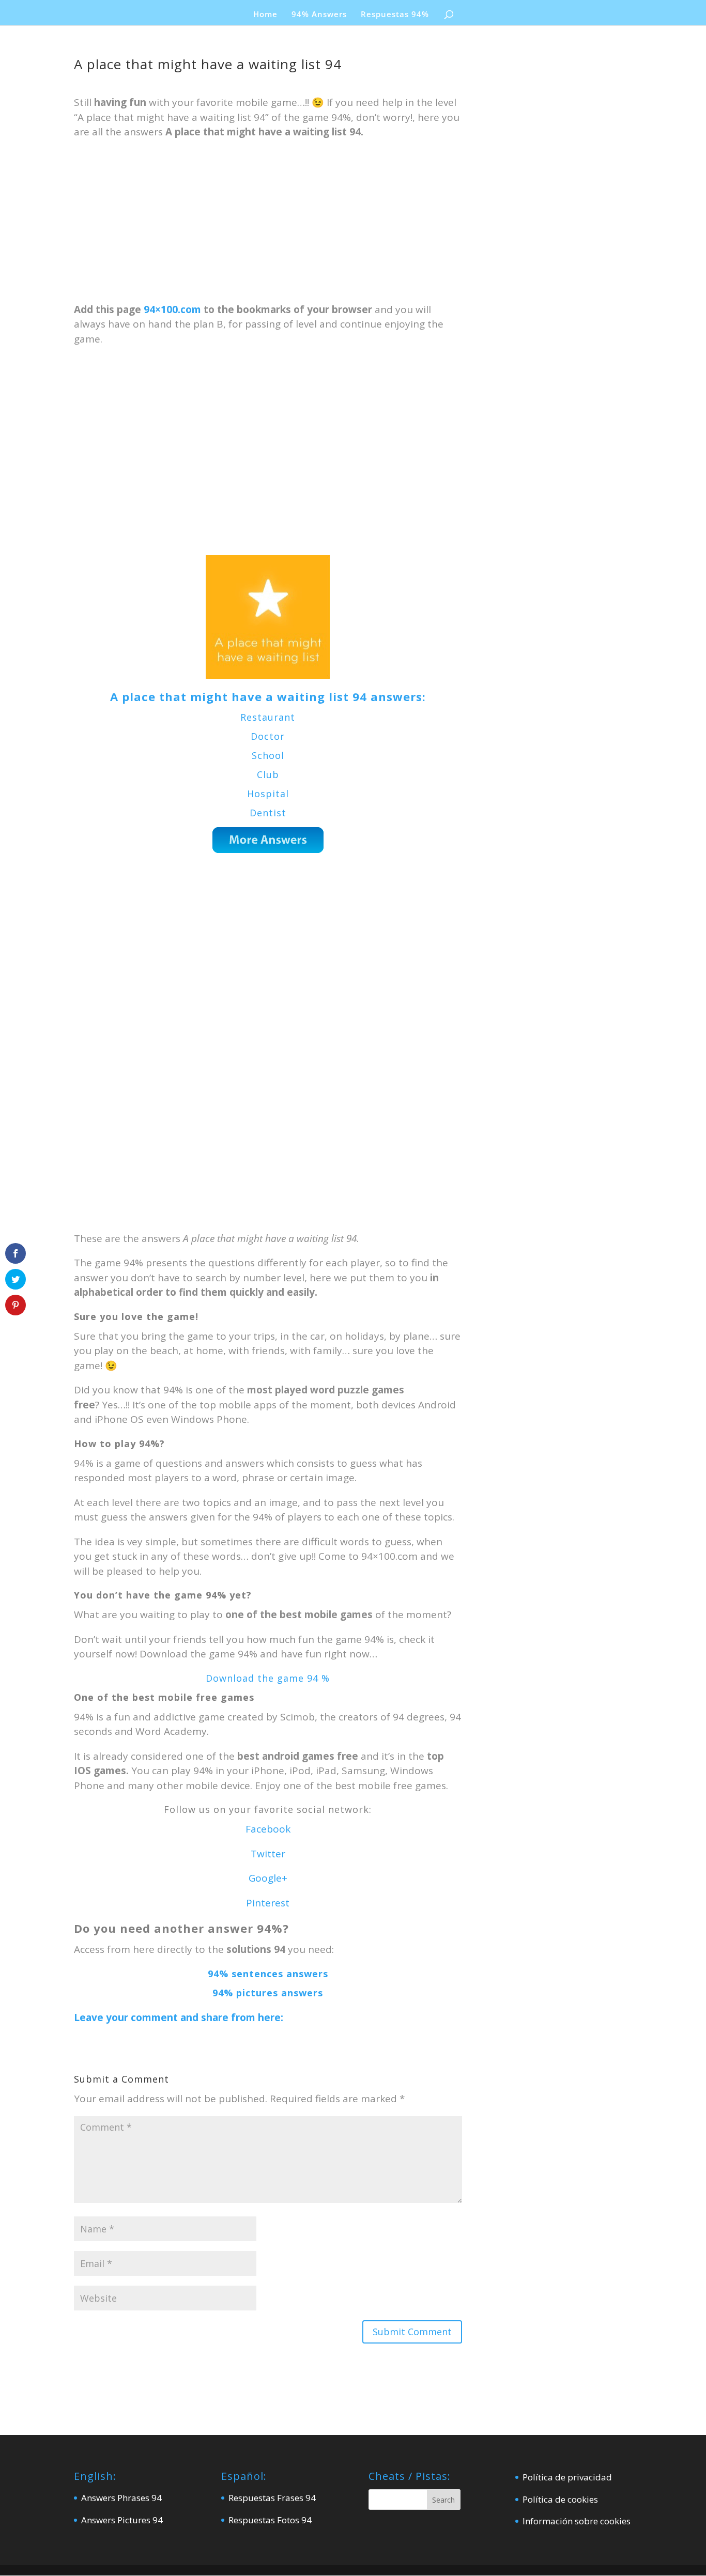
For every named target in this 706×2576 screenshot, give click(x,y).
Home (265, 15)
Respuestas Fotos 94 (270, 2520)
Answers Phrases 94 (121, 2498)
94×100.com (172, 309)
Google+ (268, 1878)
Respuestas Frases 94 (272, 2498)
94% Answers (319, 15)
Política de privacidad (567, 2477)
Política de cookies (560, 2499)
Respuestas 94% (395, 15)
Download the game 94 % (268, 1678)
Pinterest (268, 1903)
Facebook (268, 1829)
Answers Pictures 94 (122, 2520)
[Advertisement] (268, 226)
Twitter (268, 1854)
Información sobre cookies (577, 2521)
